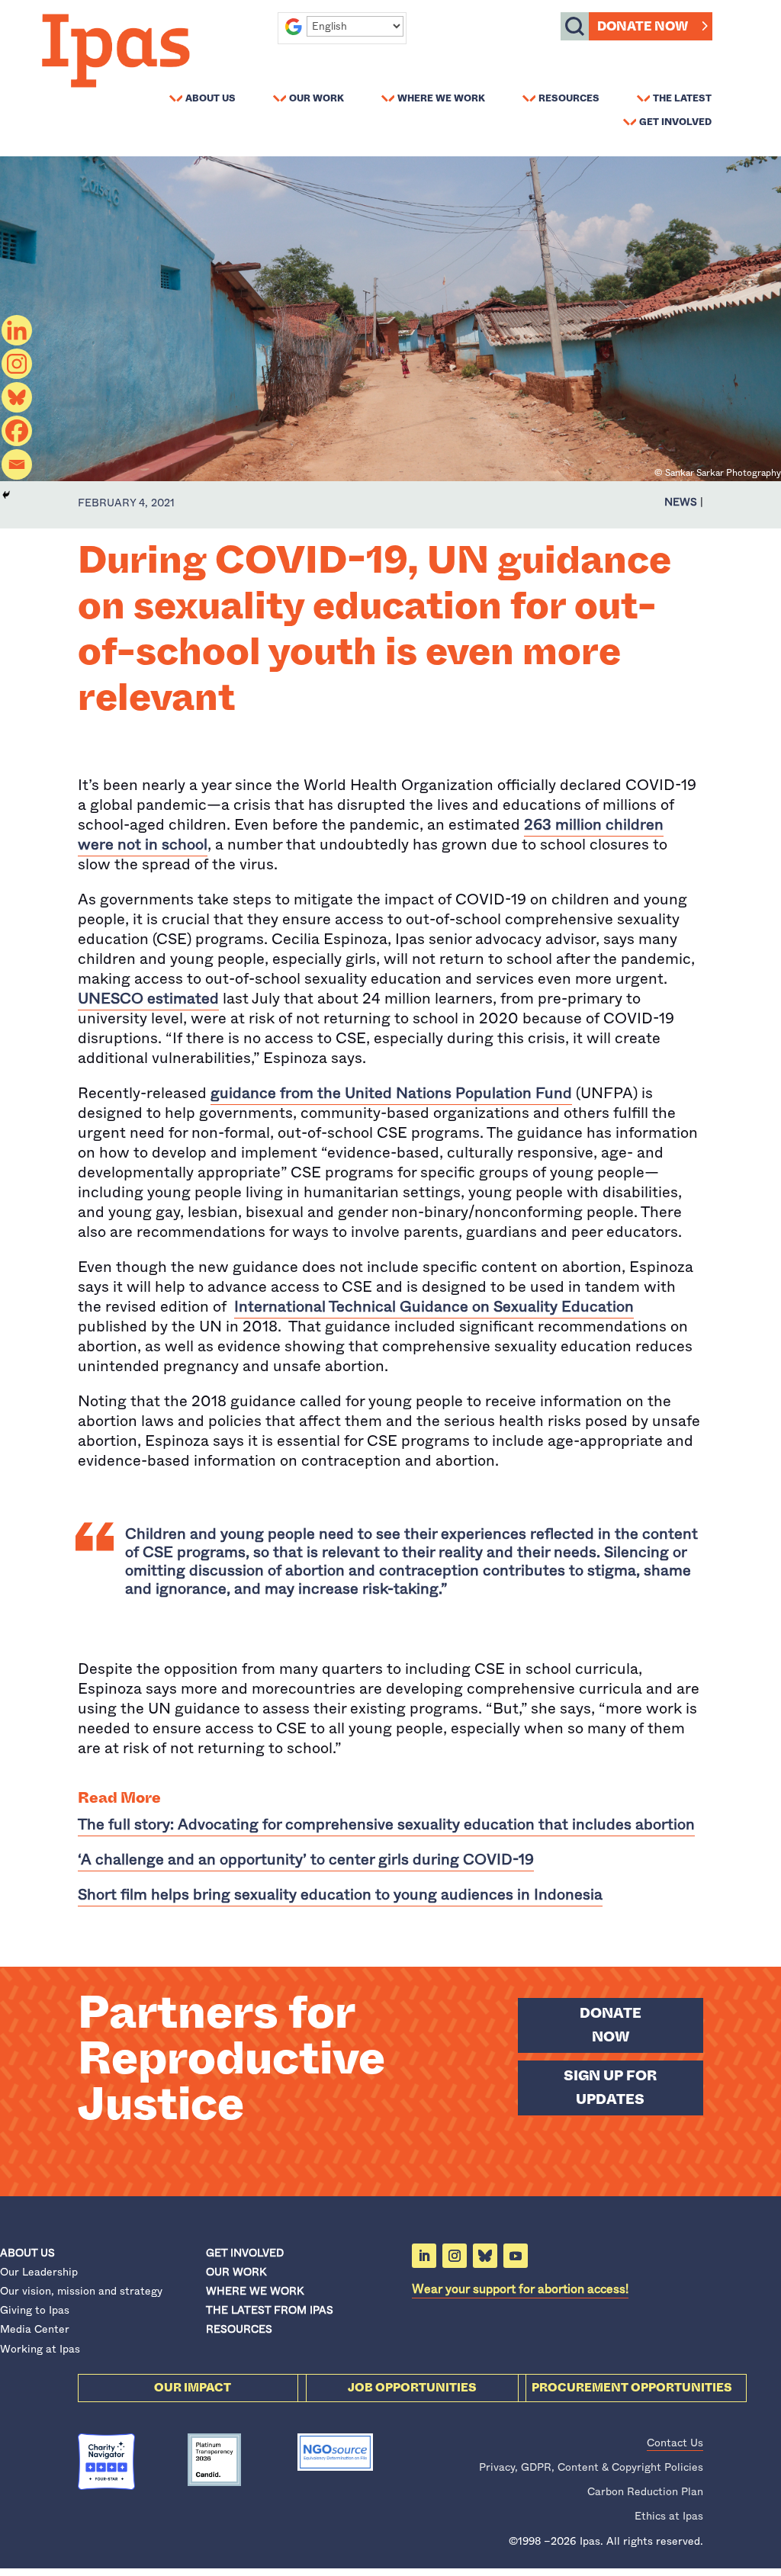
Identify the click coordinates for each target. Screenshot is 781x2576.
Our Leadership (39, 2272)
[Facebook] (17, 431)
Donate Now (643, 26)
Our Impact (193, 2388)
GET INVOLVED (245, 2253)
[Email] (17, 464)
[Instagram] (17, 364)
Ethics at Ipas (669, 2516)
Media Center (35, 2329)
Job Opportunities (412, 2388)
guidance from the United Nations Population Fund (391, 1093)
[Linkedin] (17, 330)
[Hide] (6, 495)
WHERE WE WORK (255, 2291)
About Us (211, 98)
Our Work (317, 98)
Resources (569, 98)
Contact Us (675, 2443)
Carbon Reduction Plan (645, 2491)
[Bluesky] (17, 397)
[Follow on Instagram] (455, 2256)
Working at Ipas (40, 2349)
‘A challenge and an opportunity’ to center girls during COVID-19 (306, 1860)
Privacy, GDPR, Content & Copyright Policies (591, 2467)
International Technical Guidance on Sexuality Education (434, 1307)
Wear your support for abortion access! (520, 2289)
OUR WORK (236, 2272)
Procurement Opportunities (632, 2388)
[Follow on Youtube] (516, 2256)
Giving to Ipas (35, 2310)
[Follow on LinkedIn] (424, 2256)
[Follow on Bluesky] (485, 2256)
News (681, 502)
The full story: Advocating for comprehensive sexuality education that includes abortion (386, 1824)
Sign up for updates (610, 2088)
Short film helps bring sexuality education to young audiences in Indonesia (340, 1895)
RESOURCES (239, 2329)
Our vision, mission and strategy (81, 2291)
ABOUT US (27, 2253)
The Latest (682, 98)
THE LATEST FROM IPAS (270, 2310)
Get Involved (675, 121)
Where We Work (441, 98)
